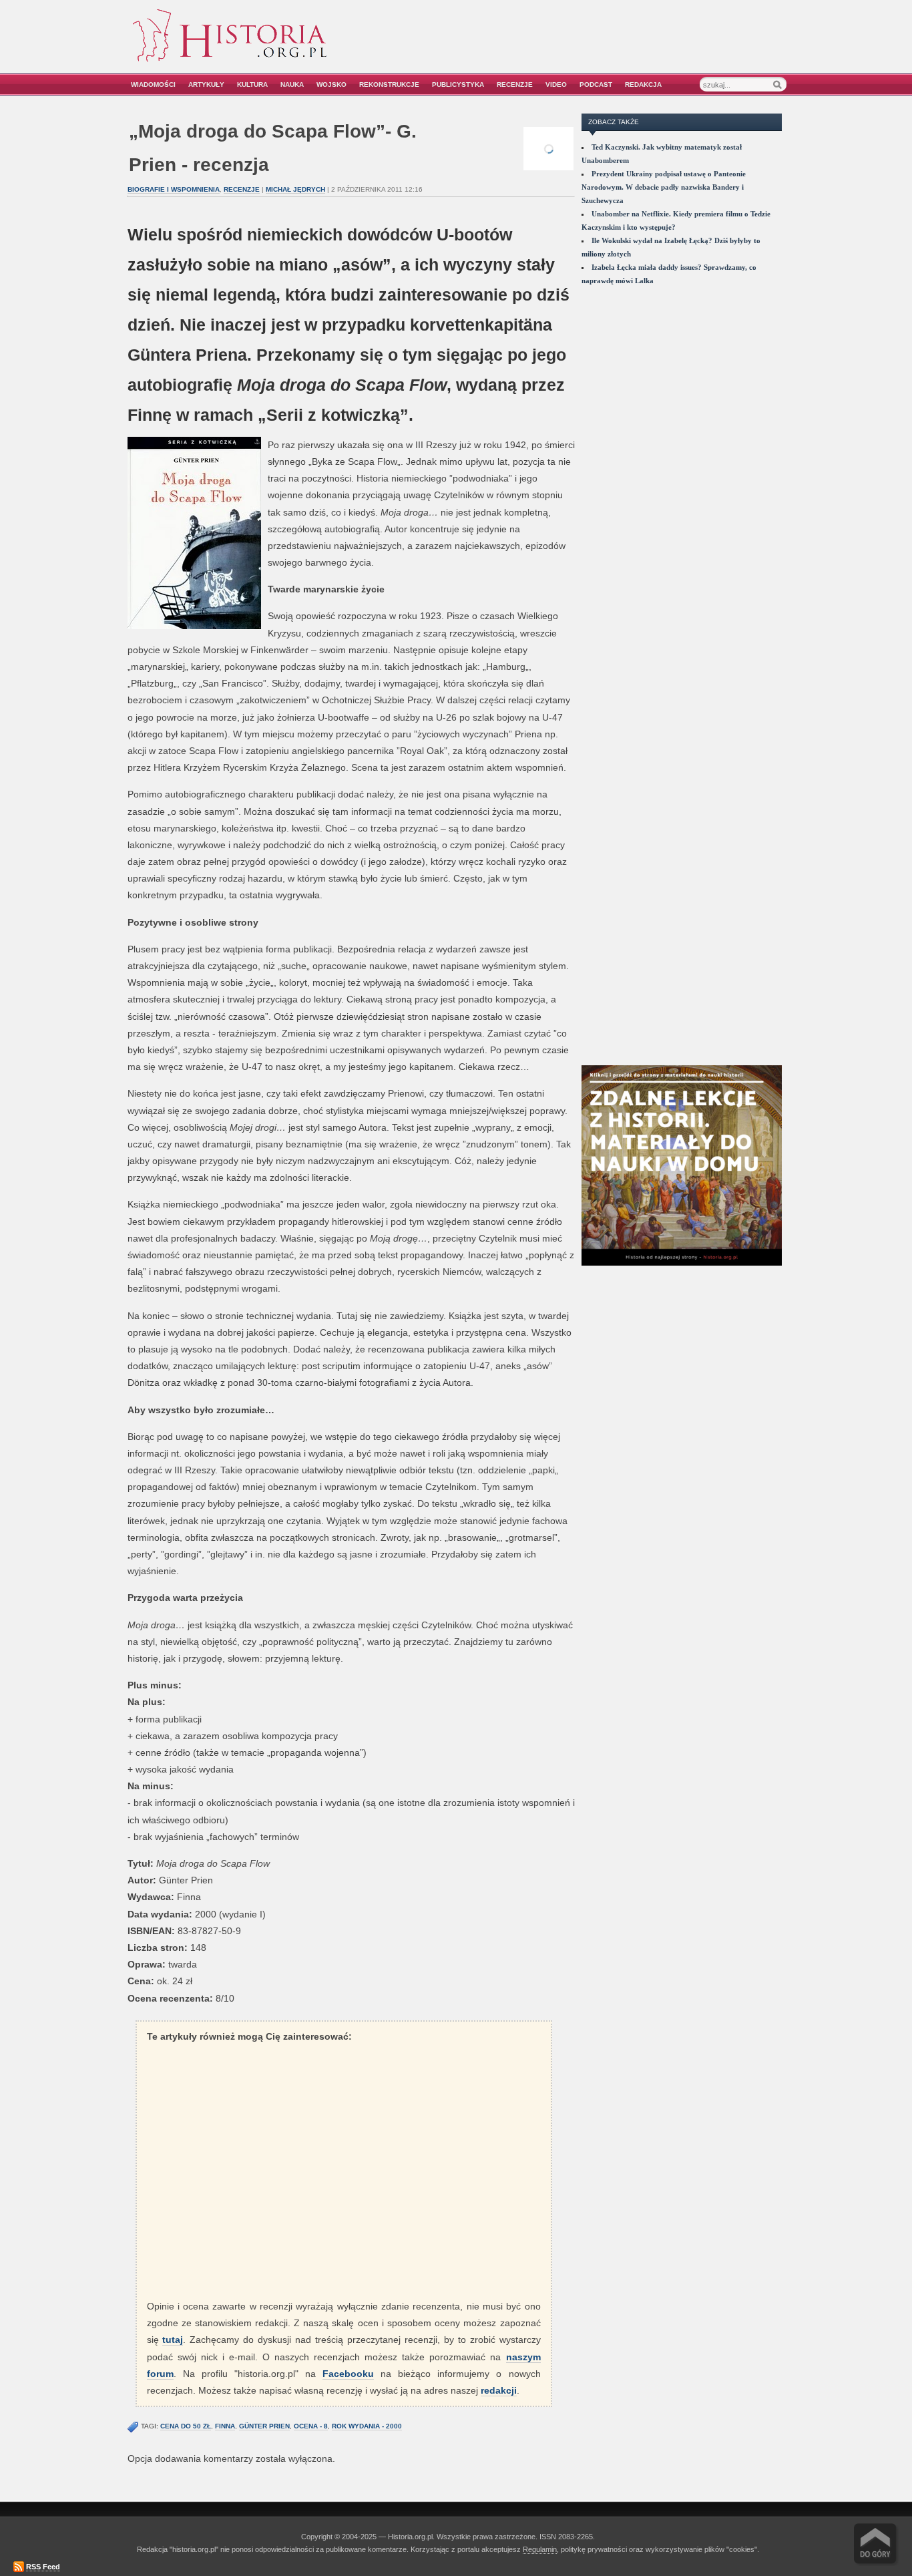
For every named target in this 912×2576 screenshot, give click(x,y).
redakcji (499, 2390)
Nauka (292, 84)
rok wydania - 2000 (367, 2426)
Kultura (252, 84)
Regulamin (540, 2549)
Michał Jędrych (295, 189)
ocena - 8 (311, 2426)
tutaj (173, 2340)
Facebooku (348, 2374)
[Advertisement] (634, 45)
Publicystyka (458, 84)
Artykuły (206, 84)
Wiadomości (153, 84)
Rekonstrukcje (389, 84)
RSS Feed (43, 2567)
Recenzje (515, 84)
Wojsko (331, 84)
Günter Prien (264, 2426)
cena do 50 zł (186, 2426)
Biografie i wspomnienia (174, 189)
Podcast (596, 84)
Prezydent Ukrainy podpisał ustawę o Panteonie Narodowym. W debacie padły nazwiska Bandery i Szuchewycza (664, 187)
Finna (225, 2426)
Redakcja (643, 84)
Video (556, 84)
